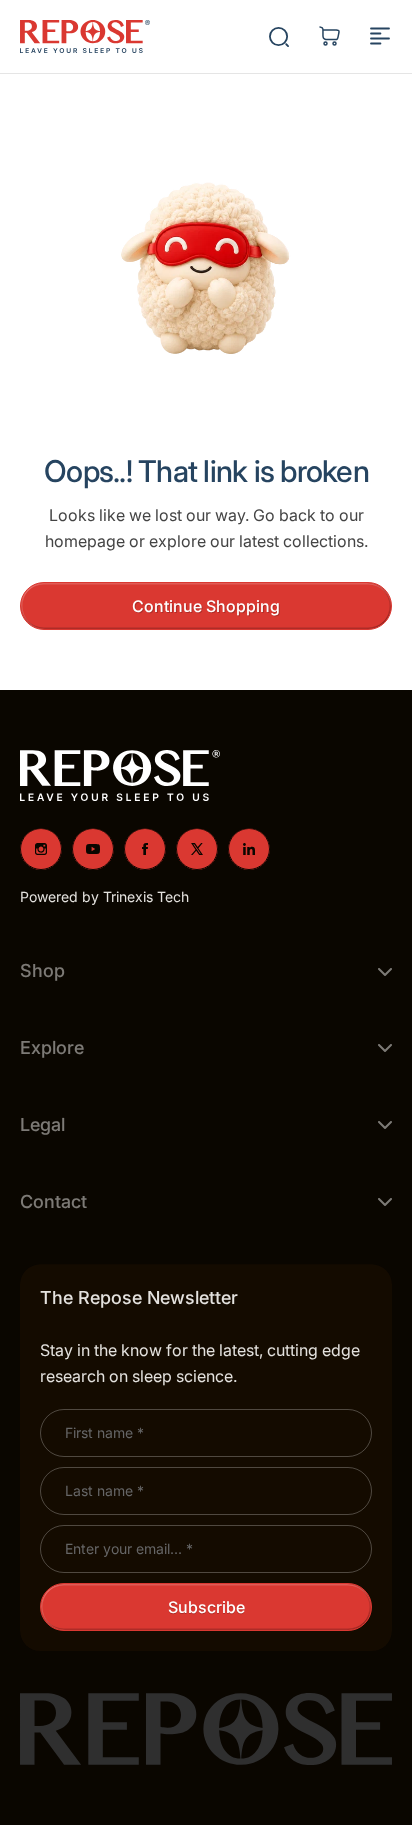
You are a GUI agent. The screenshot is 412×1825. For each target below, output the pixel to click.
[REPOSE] (85, 37)
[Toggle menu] (380, 36)
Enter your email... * (129, 1548)
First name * (104, 1432)
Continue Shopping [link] (206, 606)
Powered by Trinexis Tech (104, 896)
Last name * (104, 1490)
